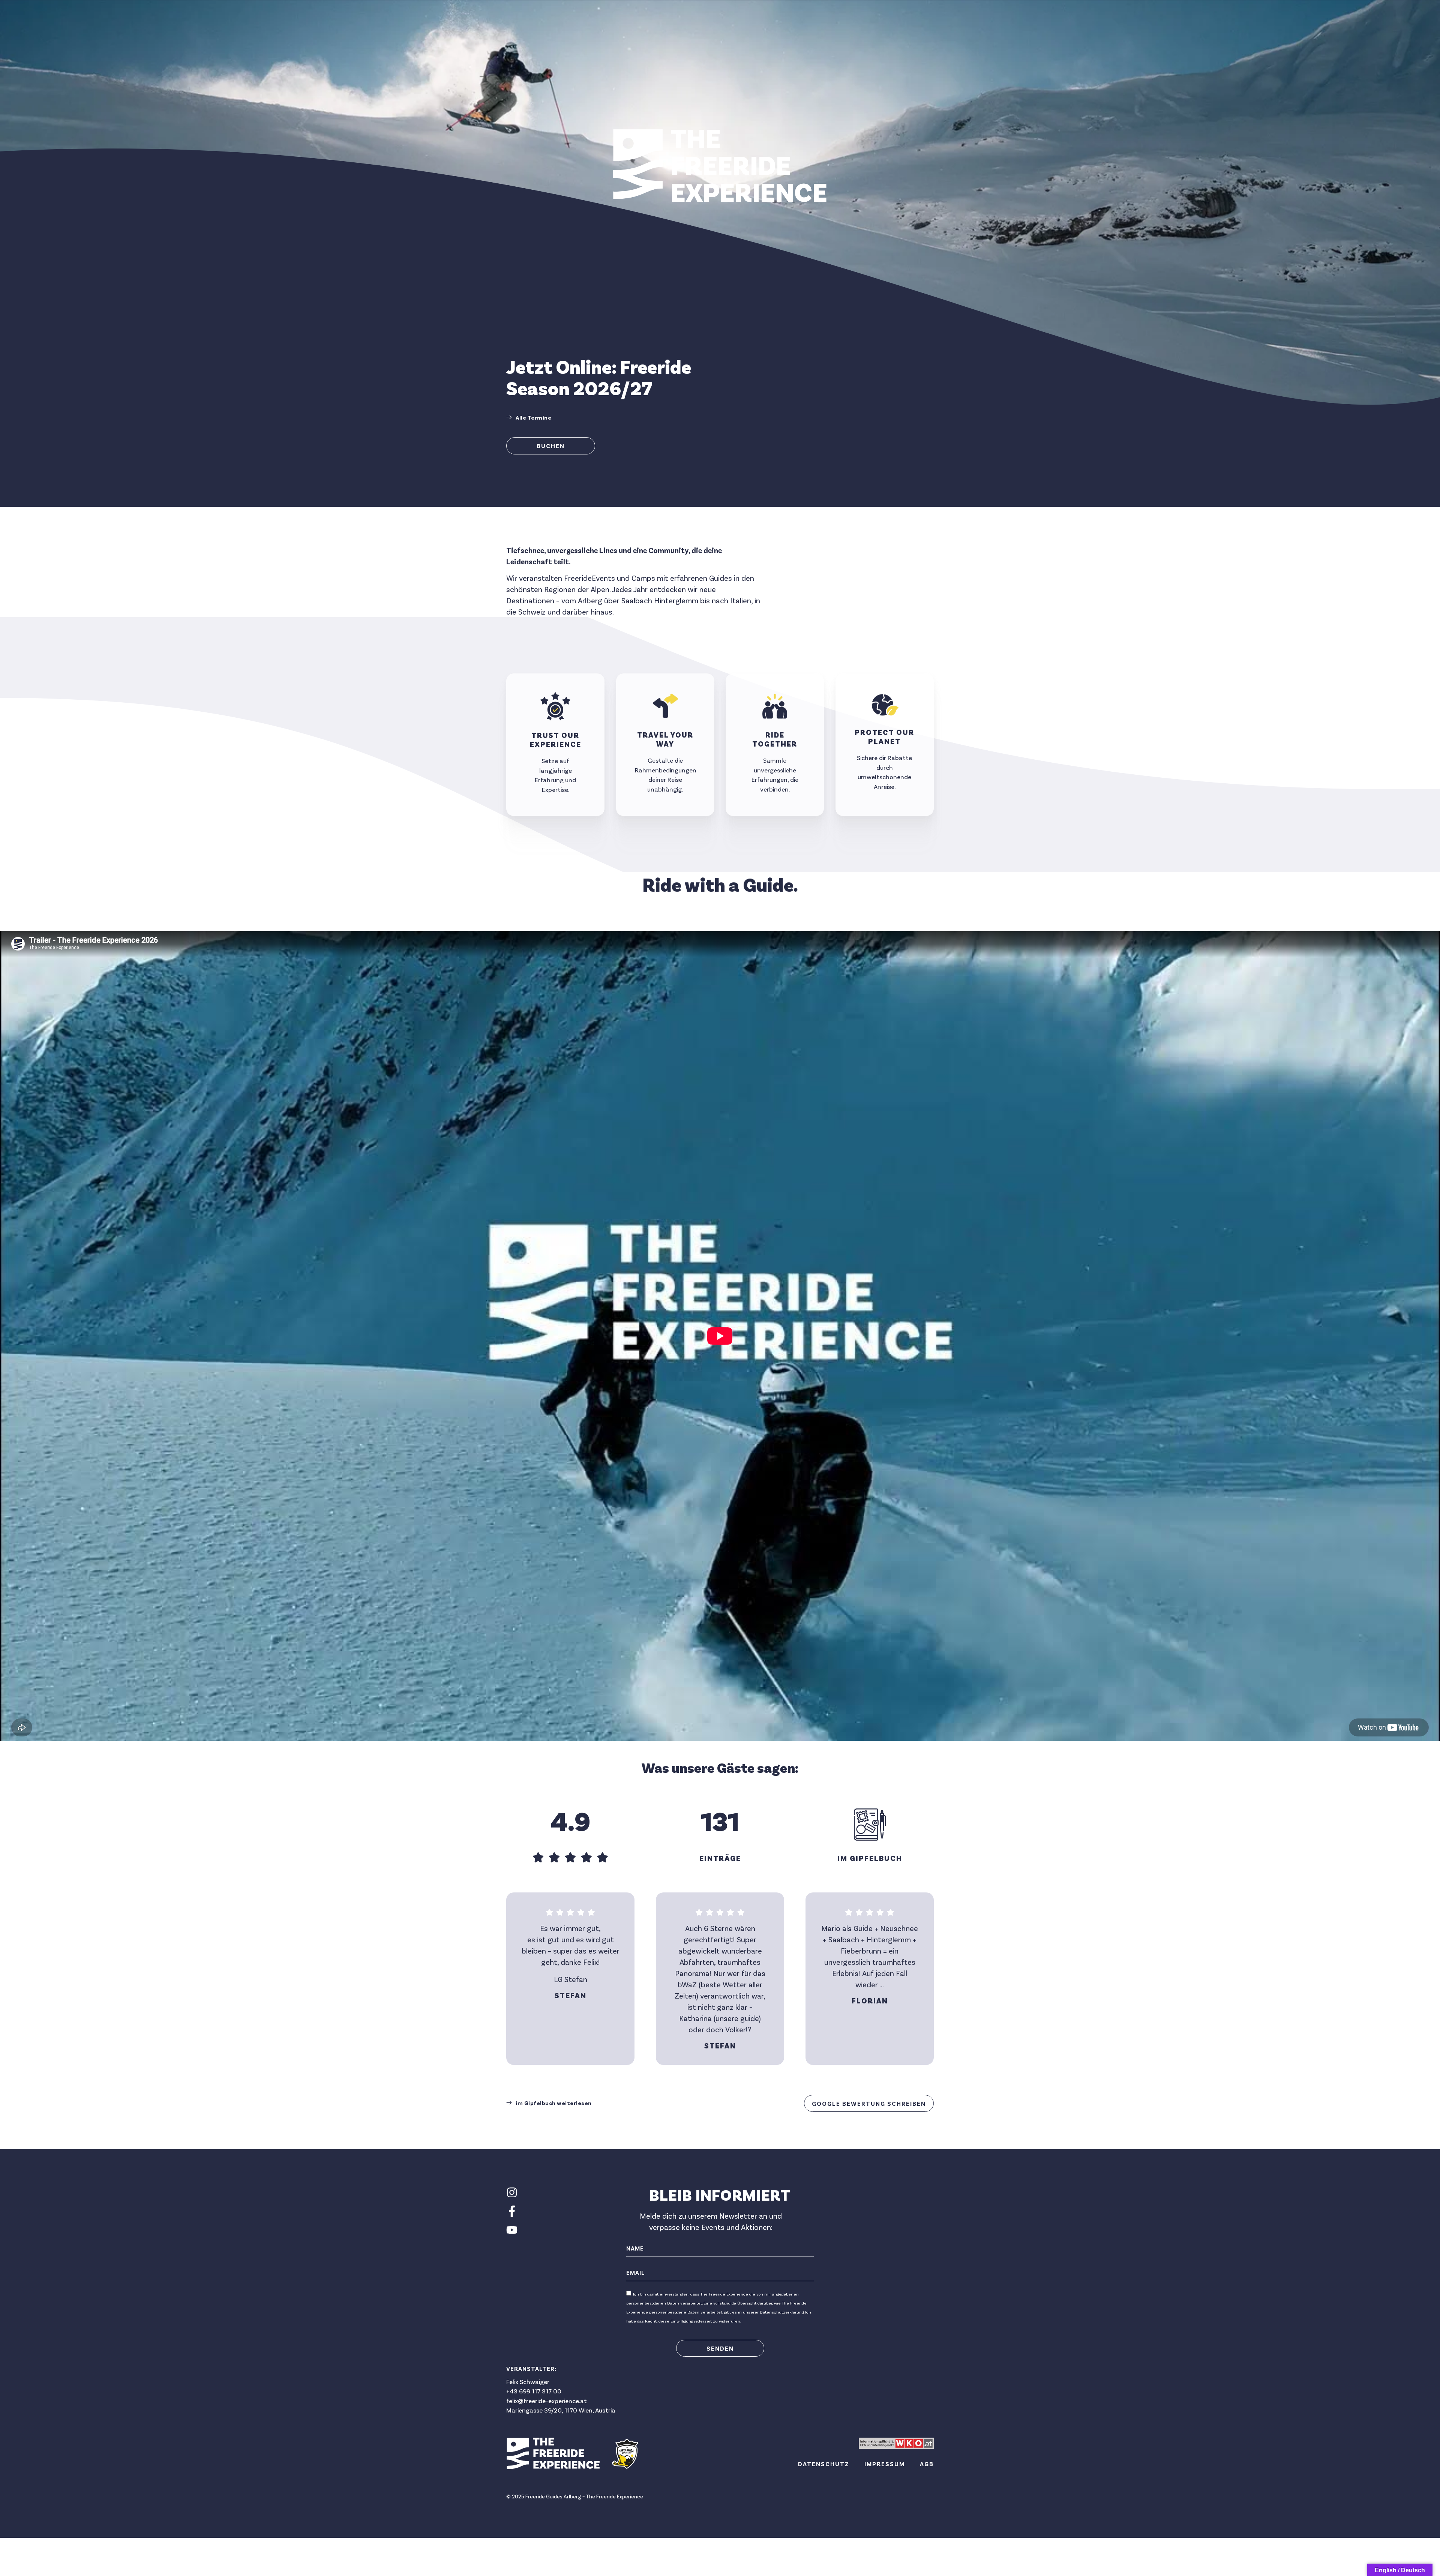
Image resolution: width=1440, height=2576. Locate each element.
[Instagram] (512, 2192)
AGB (927, 2464)
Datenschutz (824, 2464)
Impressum (885, 2464)
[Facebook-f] (512, 2211)
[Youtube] (512, 2230)
